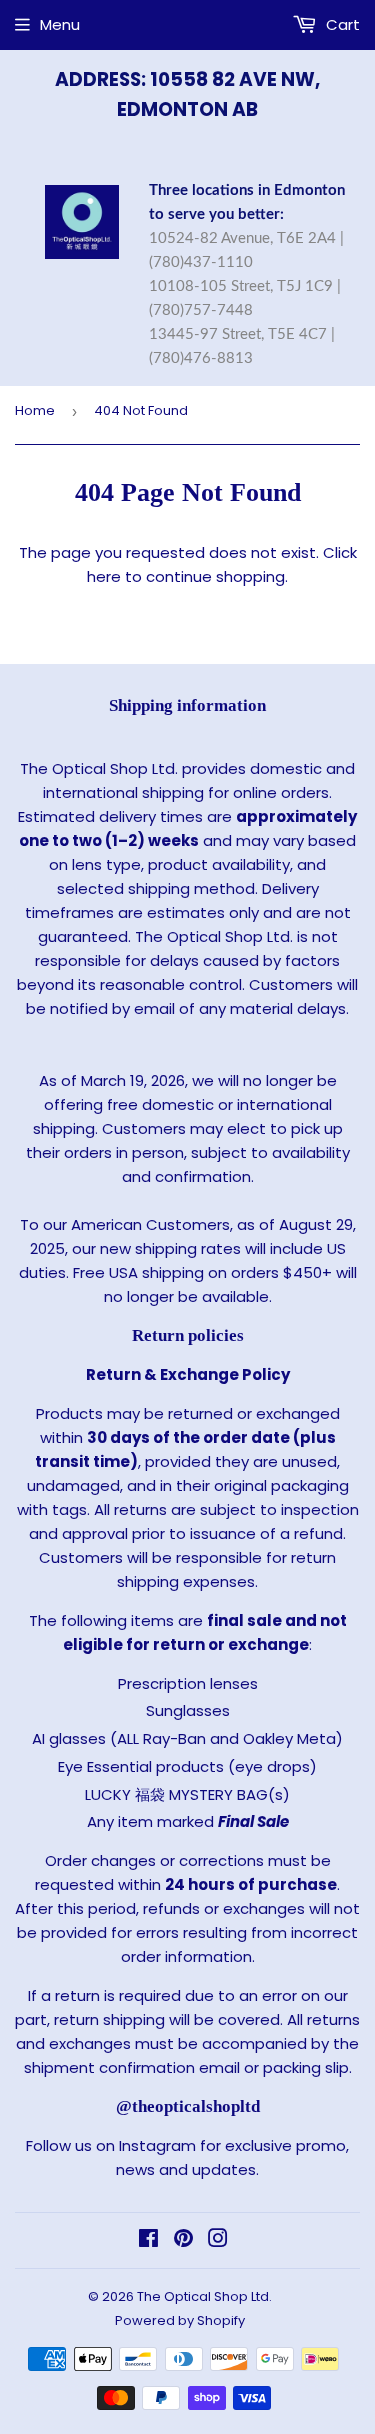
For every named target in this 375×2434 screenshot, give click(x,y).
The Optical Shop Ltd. (204, 2296)
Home (35, 410)
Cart (341, 24)
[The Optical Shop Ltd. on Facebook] (148, 2240)
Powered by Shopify (180, 2320)
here (104, 576)
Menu (60, 24)
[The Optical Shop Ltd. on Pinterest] (183, 2240)
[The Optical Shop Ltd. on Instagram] (218, 2240)
